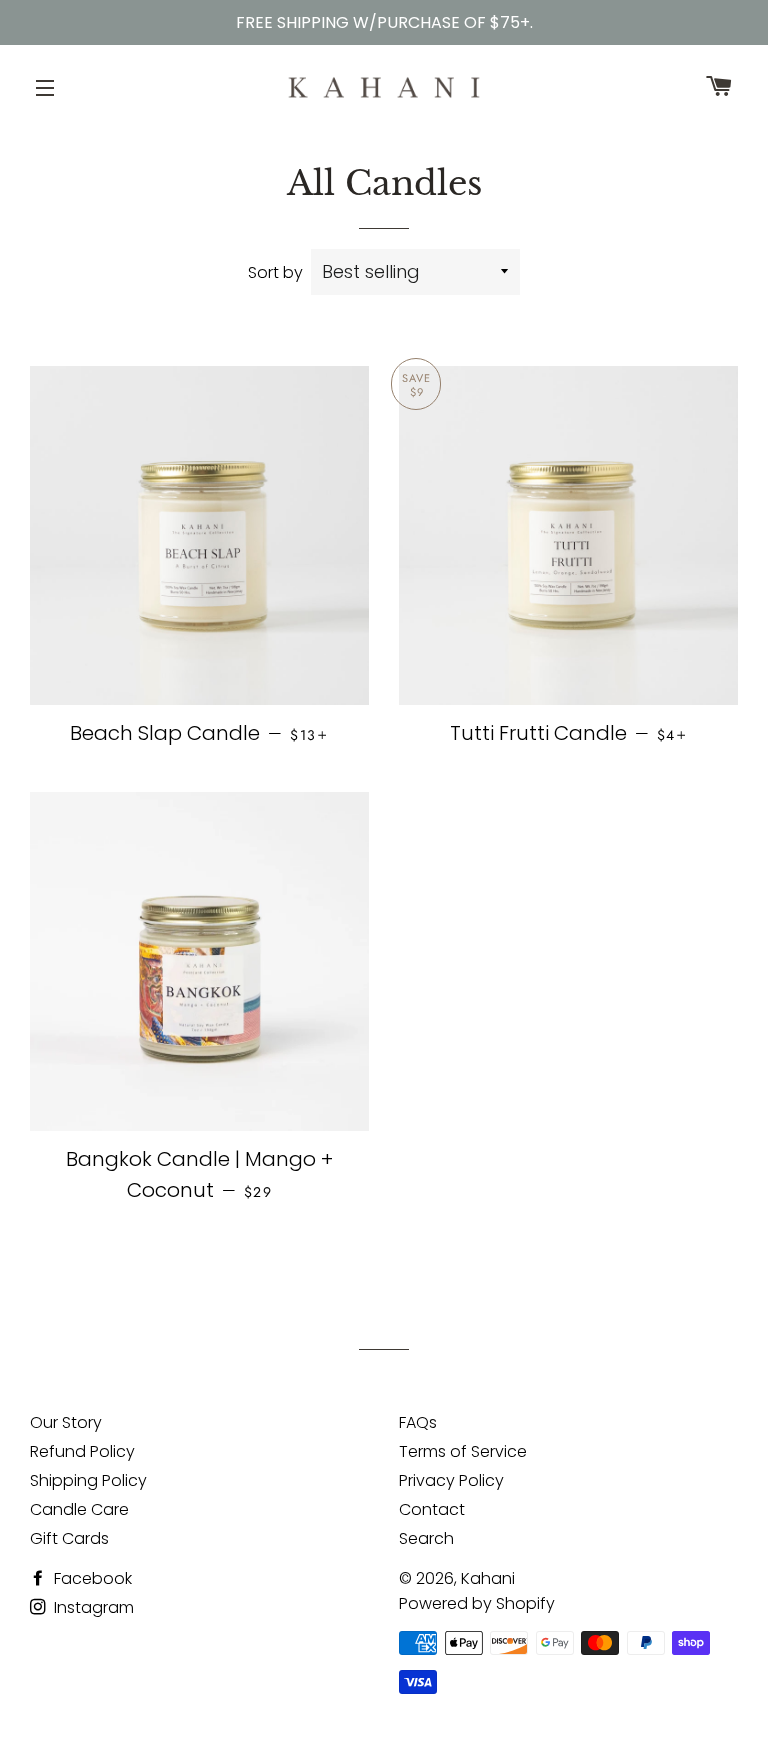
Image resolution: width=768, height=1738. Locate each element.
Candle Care (79, 1509)
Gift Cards (69, 1538)
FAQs (418, 1422)
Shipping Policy (88, 1480)
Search (426, 1538)
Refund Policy (82, 1451)
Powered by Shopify (477, 1603)
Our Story (66, 1422)
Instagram (92, 1607)
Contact (432, 1509)
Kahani (488, 1578)
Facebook (91, 1578)
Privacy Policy (451, 1480)
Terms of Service (463, 1451)
